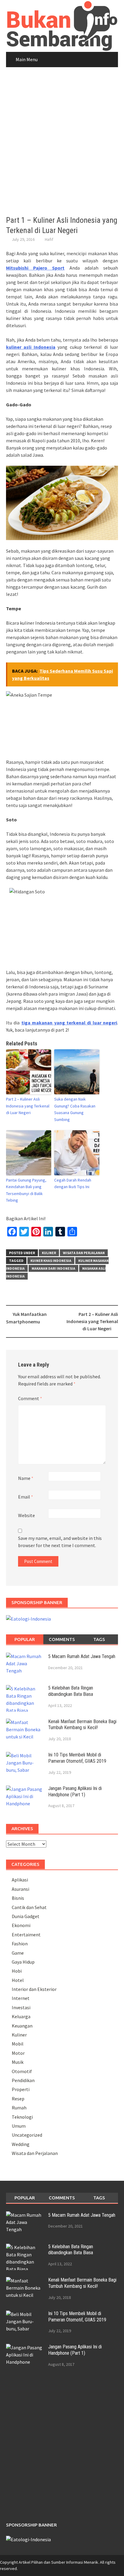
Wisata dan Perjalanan (84, 1253)
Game (18, 1953)
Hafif (49, 239)
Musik (18, 2062)
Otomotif (22, 2071)
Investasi (21, 2007)
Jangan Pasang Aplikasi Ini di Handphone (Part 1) (75, 1792)
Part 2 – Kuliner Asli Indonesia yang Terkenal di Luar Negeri (28, 1106)
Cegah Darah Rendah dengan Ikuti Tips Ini (73, 1183)
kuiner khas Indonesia (51, 1261)
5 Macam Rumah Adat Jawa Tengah (82, 1656)
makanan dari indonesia (53, 1268)
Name (26, 1478)
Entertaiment (26, 1935)
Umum (19, 2126)
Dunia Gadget (26, 1916)
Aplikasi (20, 1880)
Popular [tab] (25, 1639)
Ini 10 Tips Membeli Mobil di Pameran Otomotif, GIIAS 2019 (77, 1758)
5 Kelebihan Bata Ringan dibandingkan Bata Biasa (71, 1691)
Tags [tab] (99, 1639)
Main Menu (27, 59)
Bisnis (18, 1898)
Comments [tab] (62, 1639)
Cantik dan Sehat (29, 1907)
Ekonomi (21, 1925)
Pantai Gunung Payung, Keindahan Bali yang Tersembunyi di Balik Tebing (26, 1190)
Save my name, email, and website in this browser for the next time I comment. (60, 1542)
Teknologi (22, 2117)
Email (26, 1497)
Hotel (18, 1980)
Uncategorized (27, 2135)
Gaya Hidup (23, 1962)
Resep (18, 2099)
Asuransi (20, 1889)
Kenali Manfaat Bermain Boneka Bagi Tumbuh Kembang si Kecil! (82, 1725)
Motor (18, 2053)
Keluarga (21, 2016)
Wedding (21, 2144)
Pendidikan (23, 2080)
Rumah (19, 2108)
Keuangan (22, 2026)
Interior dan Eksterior (34, 1989)
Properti (21, 2089)
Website (26, 1515)
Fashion (20, 1944)
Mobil (18, 2044)
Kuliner (49, 1253)
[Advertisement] (62, 142)
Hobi (17, 1971)
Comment (30, 1398)
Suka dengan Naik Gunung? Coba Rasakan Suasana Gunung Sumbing (75, 1109)
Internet (21, 1998)
